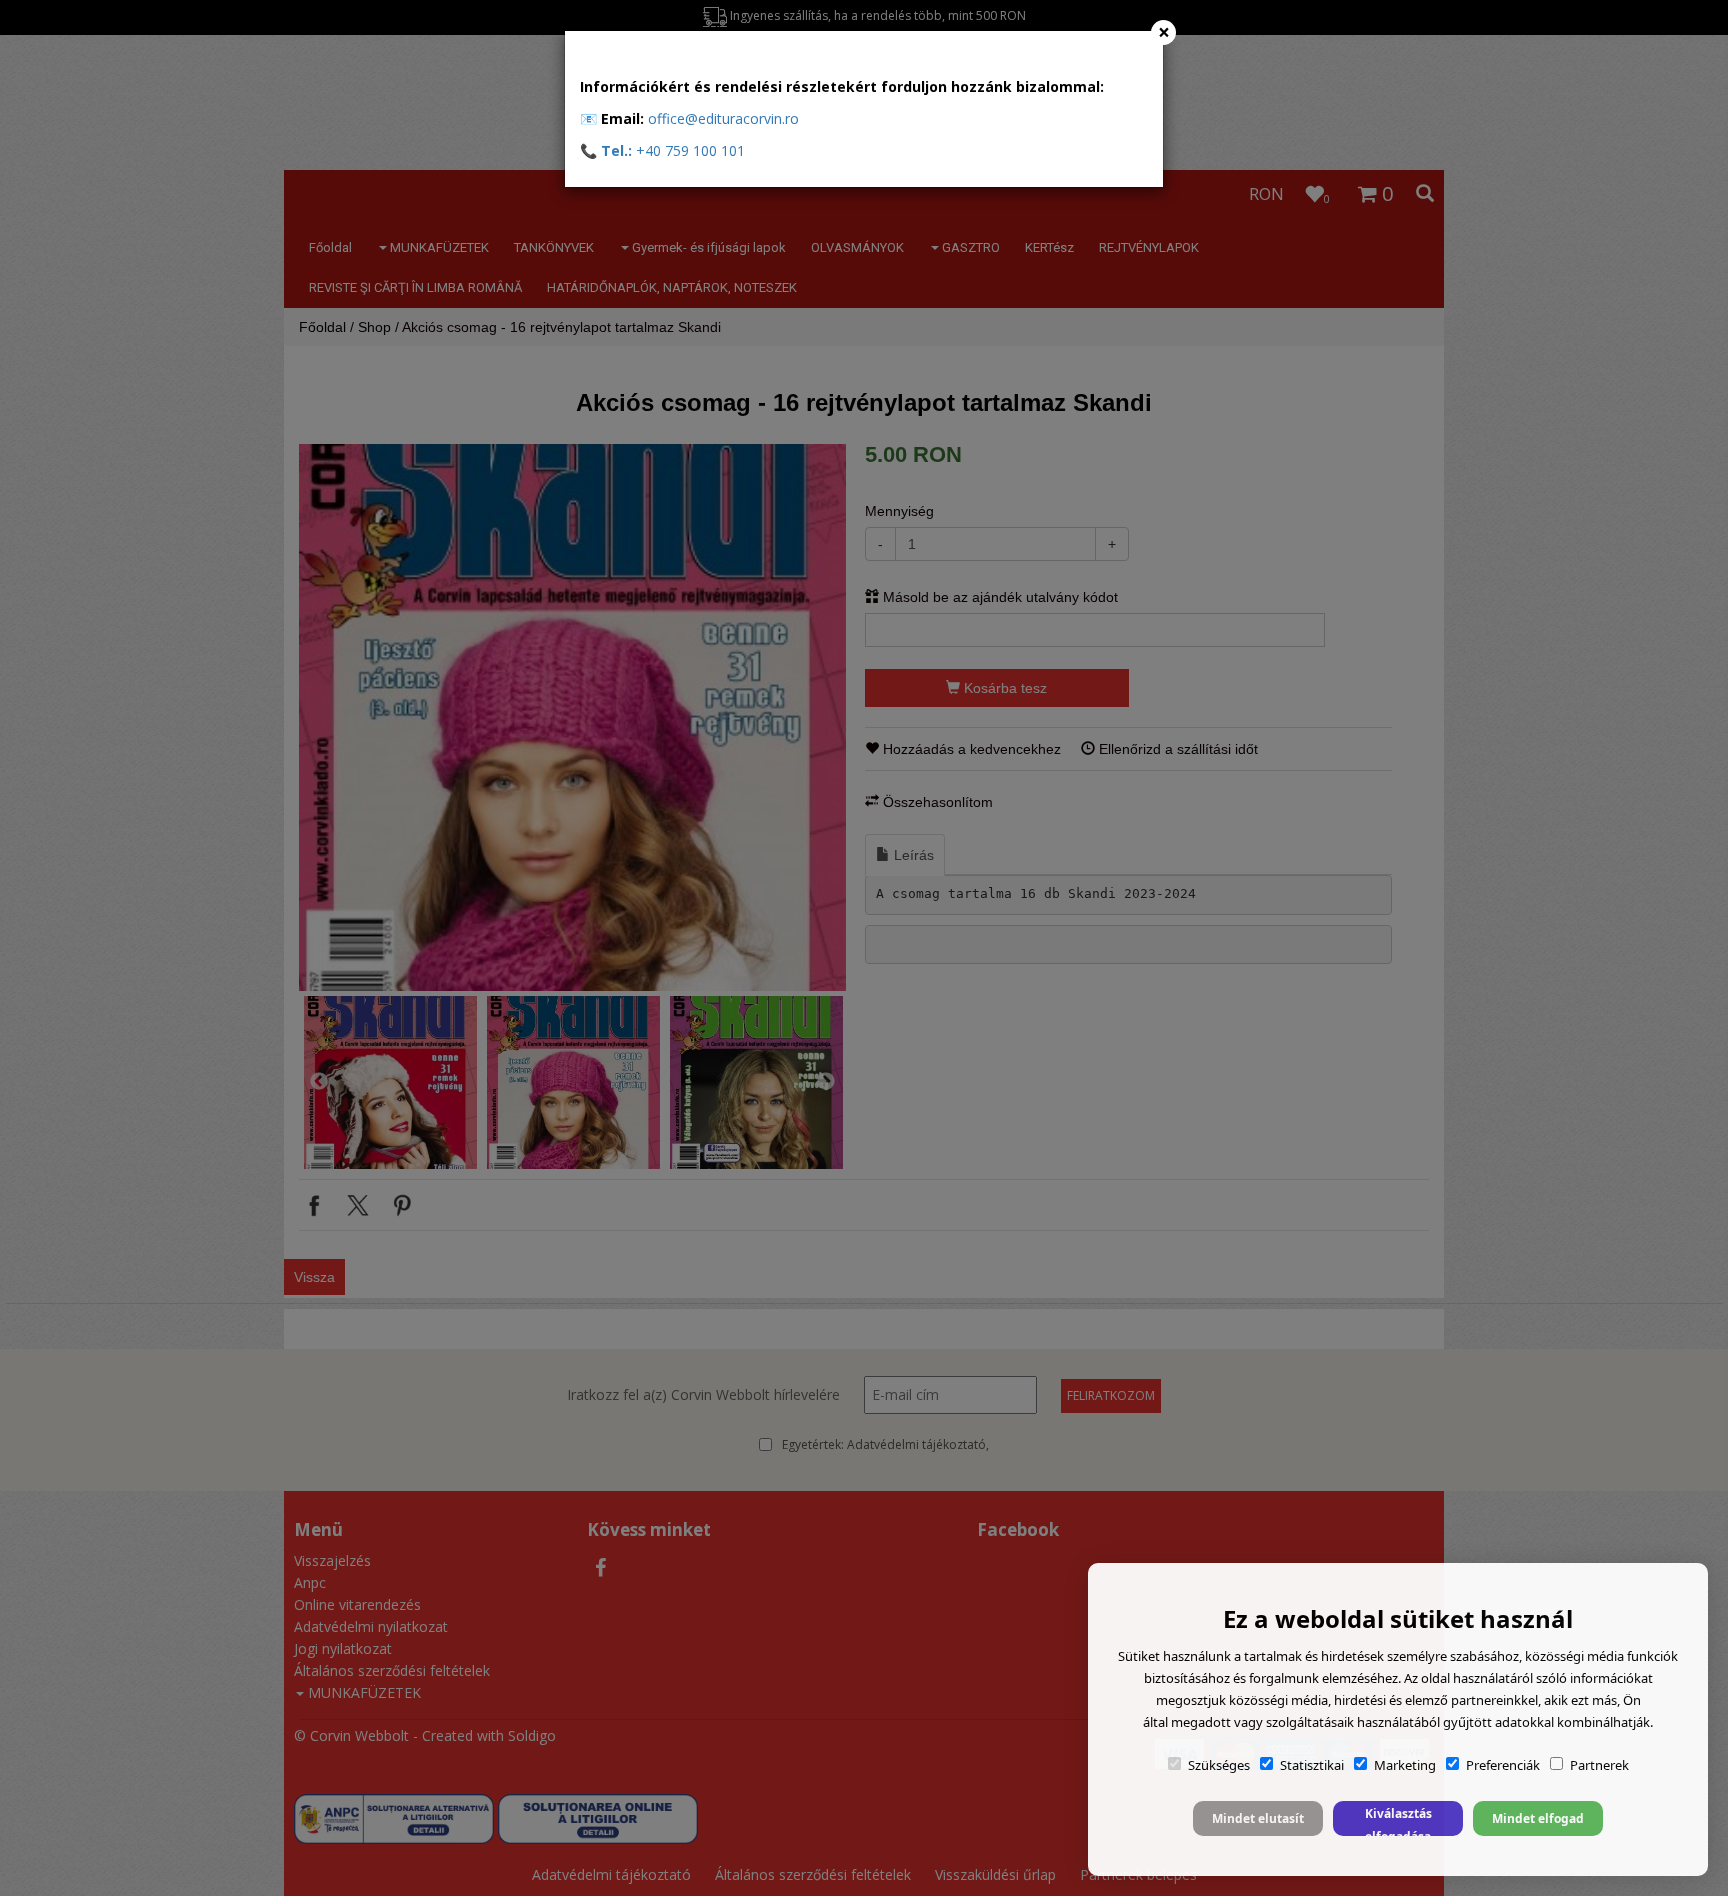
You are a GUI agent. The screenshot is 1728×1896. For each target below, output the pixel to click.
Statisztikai (1312, 1765)
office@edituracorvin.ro (723, 118)
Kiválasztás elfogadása (1398, 1820)
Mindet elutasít (1258, 1818)
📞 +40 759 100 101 (662, 150)
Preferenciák (1503, 1765)
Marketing (1405, 1765)
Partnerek (1599, 1765)
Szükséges (1219, 1765)
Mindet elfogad (1538, 1818)
